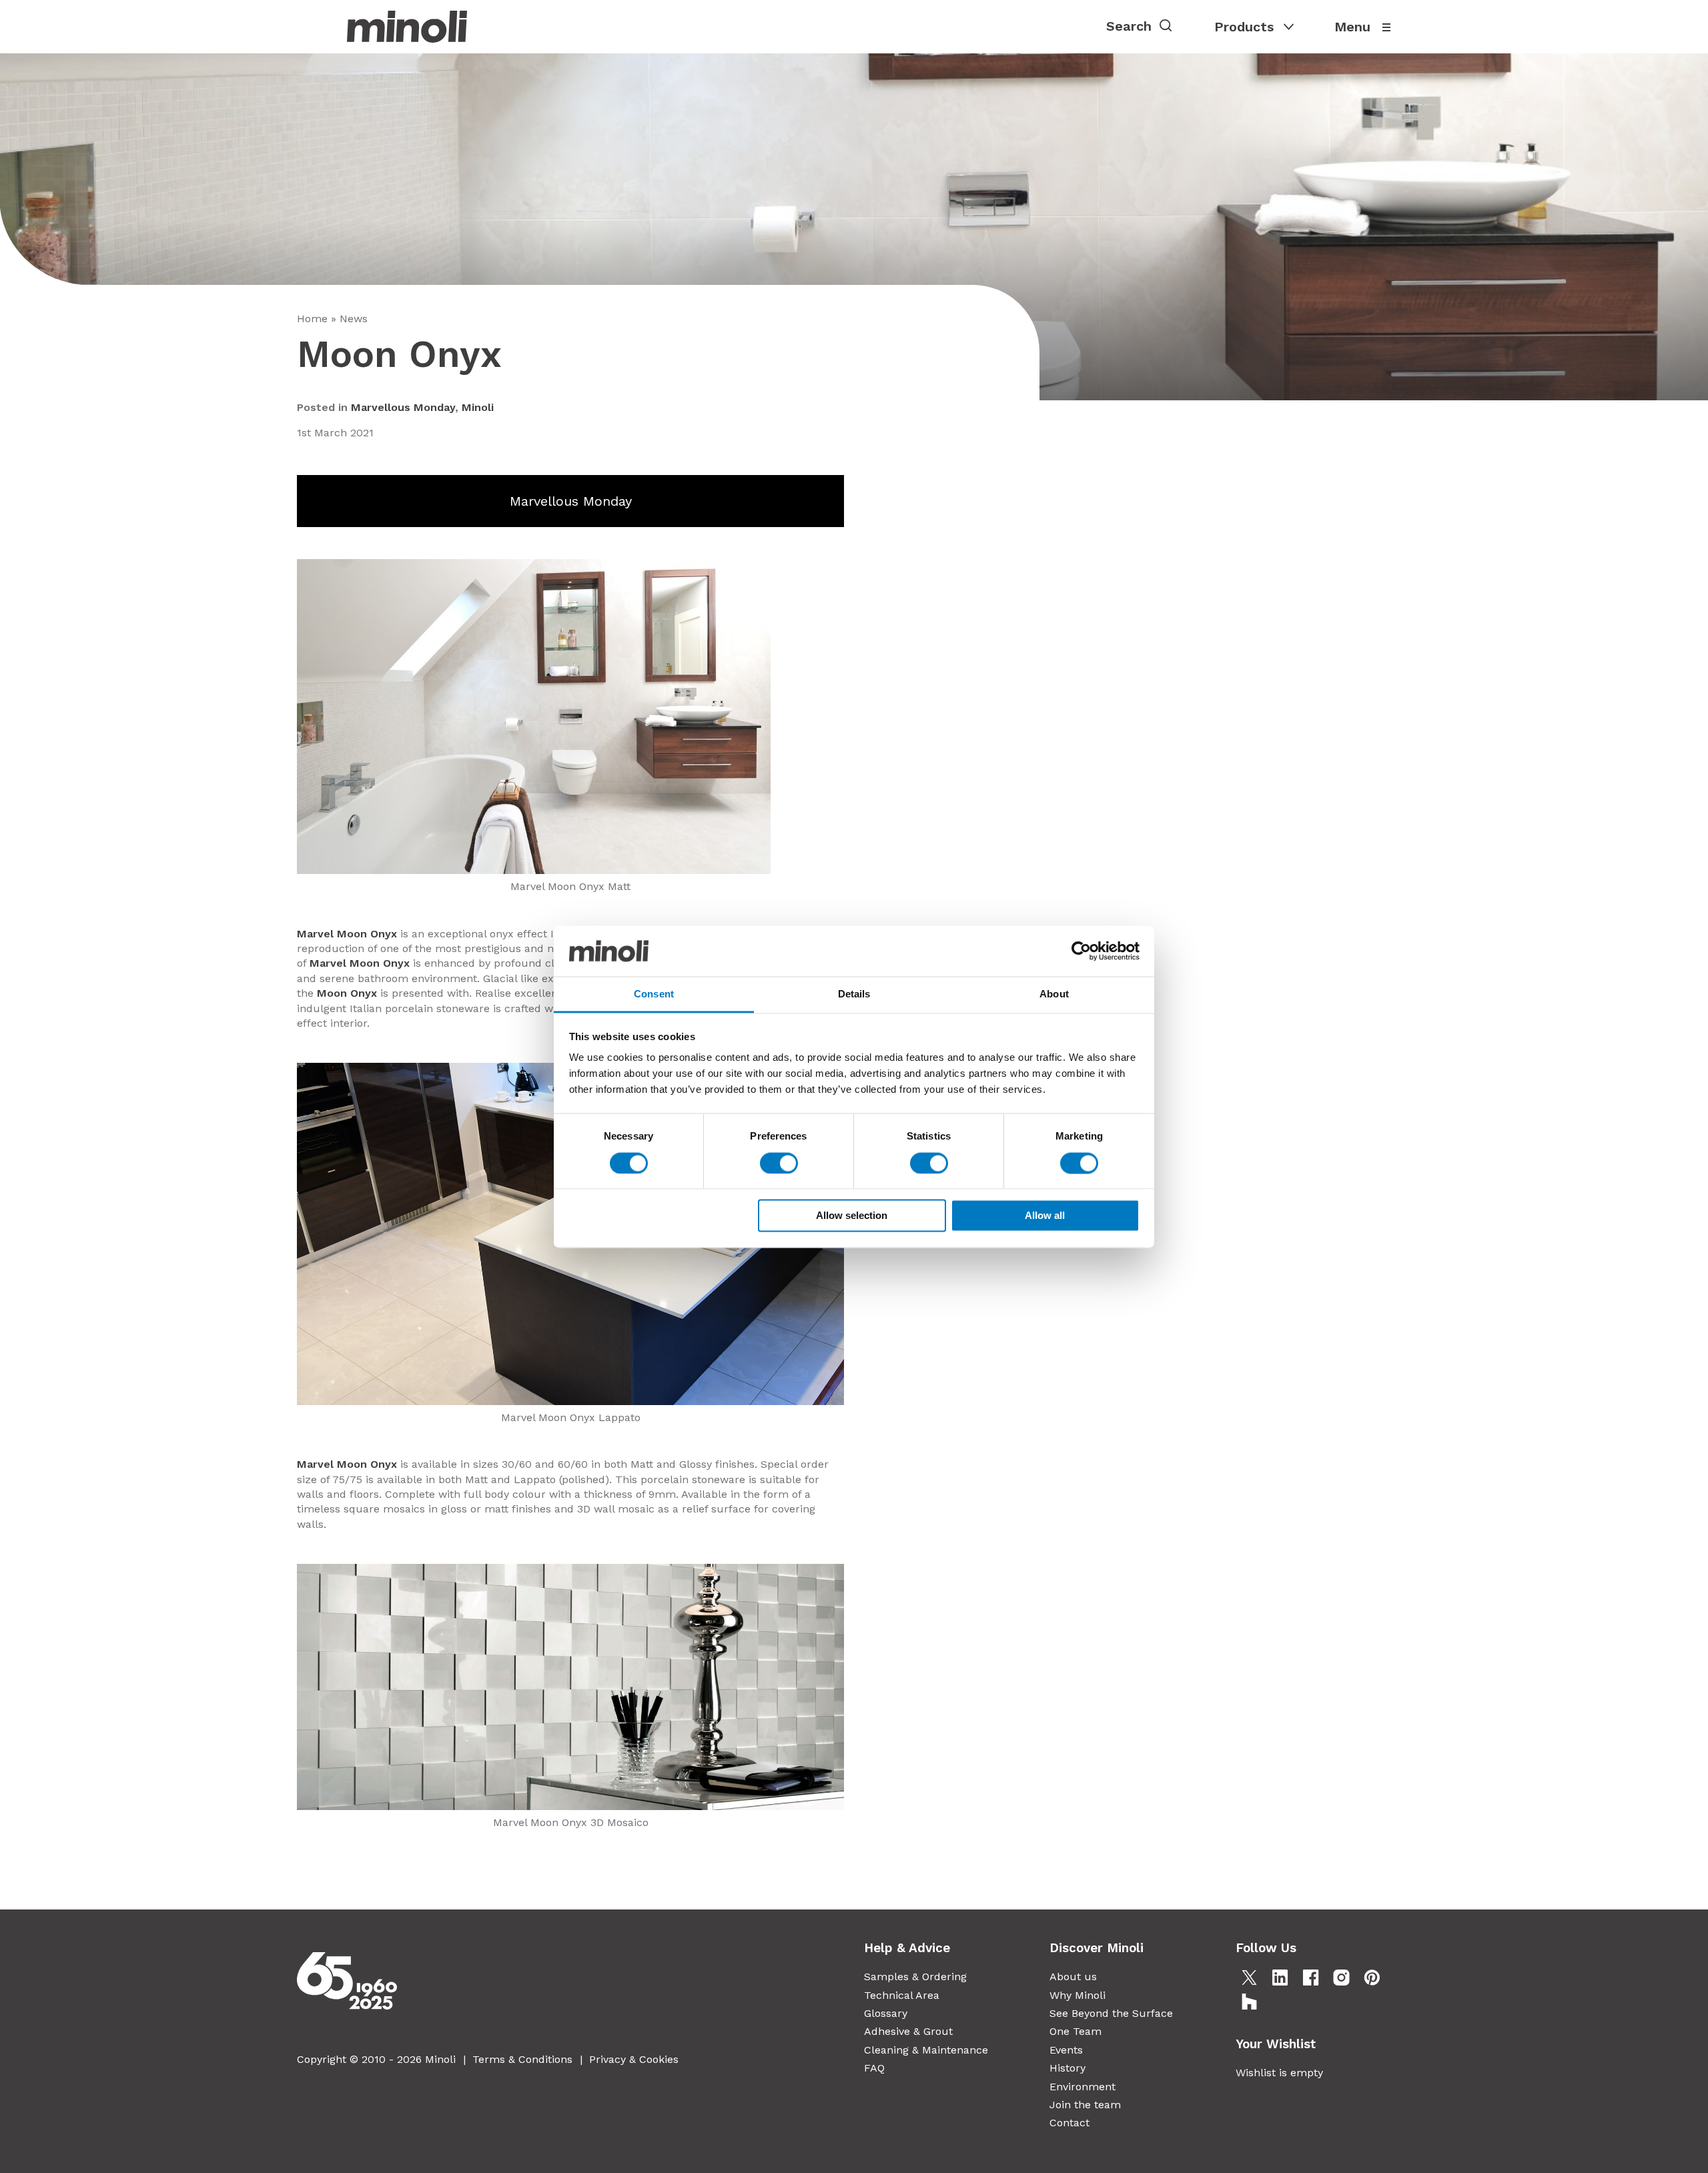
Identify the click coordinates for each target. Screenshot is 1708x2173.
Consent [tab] (654, 994)
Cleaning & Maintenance (926, 2050)
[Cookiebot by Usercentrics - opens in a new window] (1081, 951)
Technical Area (902, 1995)
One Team (1076, 2031)
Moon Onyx (347, 993)
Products (1244, 27)
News (354, 319)
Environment (1083, 2087)
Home (312, 319)
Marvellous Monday (403, 407)
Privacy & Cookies (634, 2059)
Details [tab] (854, 994)
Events (1066, 2050)
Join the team (1085, 2105)
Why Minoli (1078, 1995)
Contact (1070, 2123)
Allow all (1045, 1216)
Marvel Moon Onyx (347, 934)
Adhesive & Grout (908, 2031)
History (1067, 2068)
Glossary (886, 2013)
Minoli (478, 407)
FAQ (874, 2068)
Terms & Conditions (522, 2059)
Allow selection (852, 1216)
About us (1073, 1977)
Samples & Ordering (915, 1977)
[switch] (779, 1163)
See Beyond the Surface (1111, 2013)
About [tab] (1054, 994)
